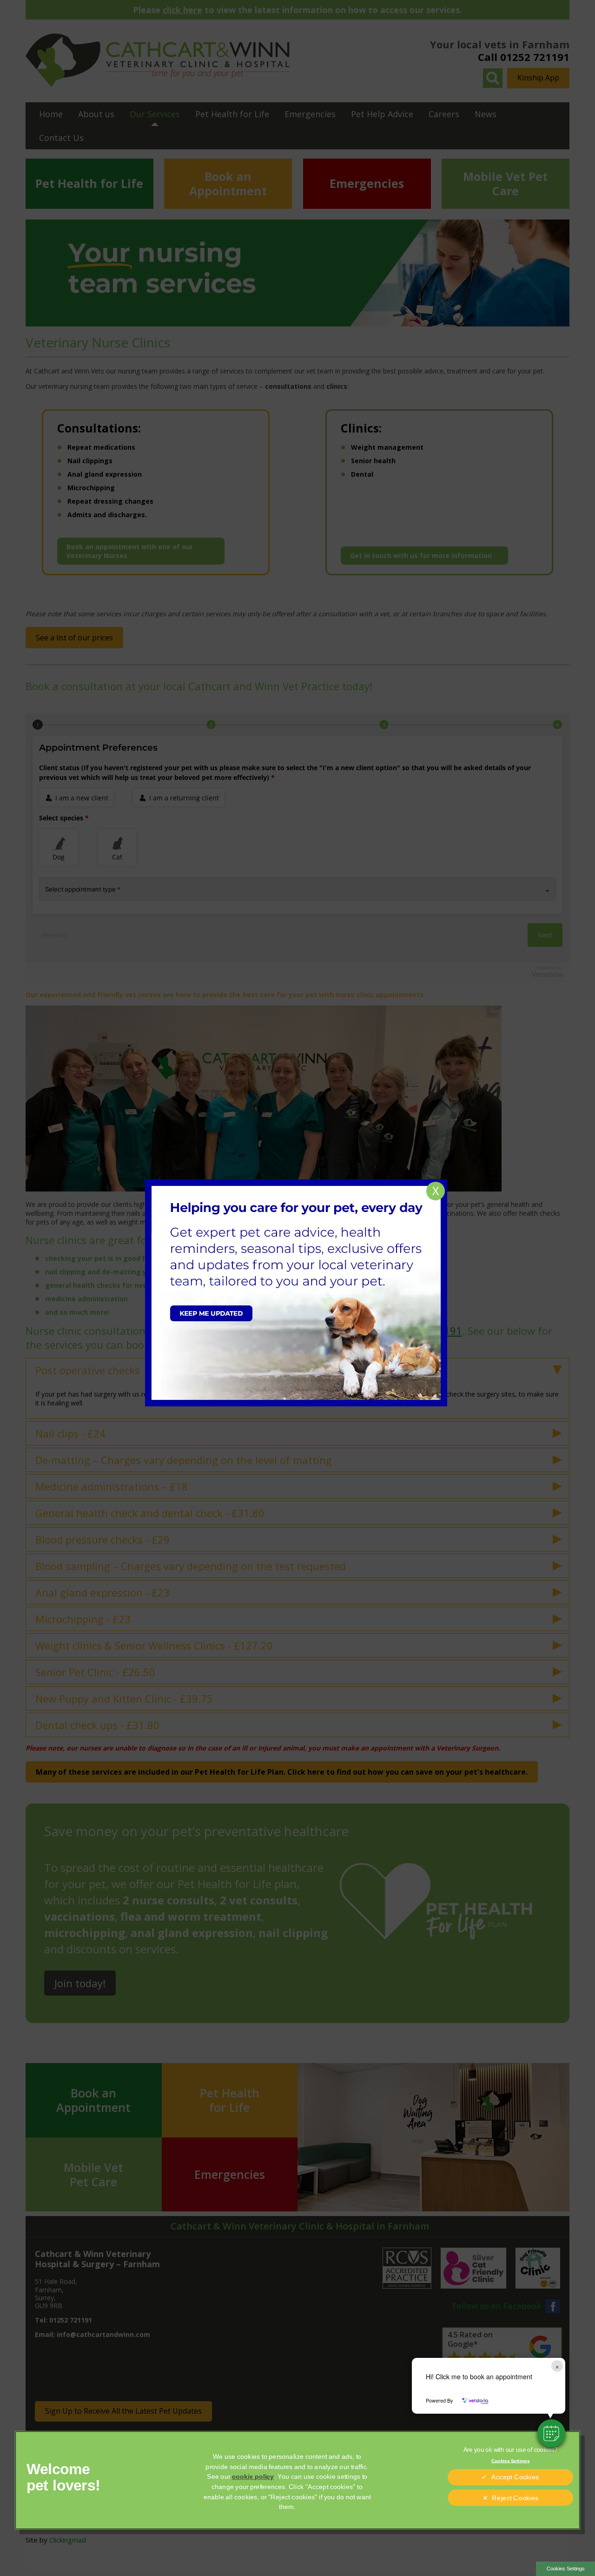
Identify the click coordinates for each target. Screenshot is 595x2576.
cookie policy (253, 2477)
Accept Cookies (515, 2477)
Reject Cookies (515, 2498)
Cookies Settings (566, 2569)
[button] (551, 2433)
